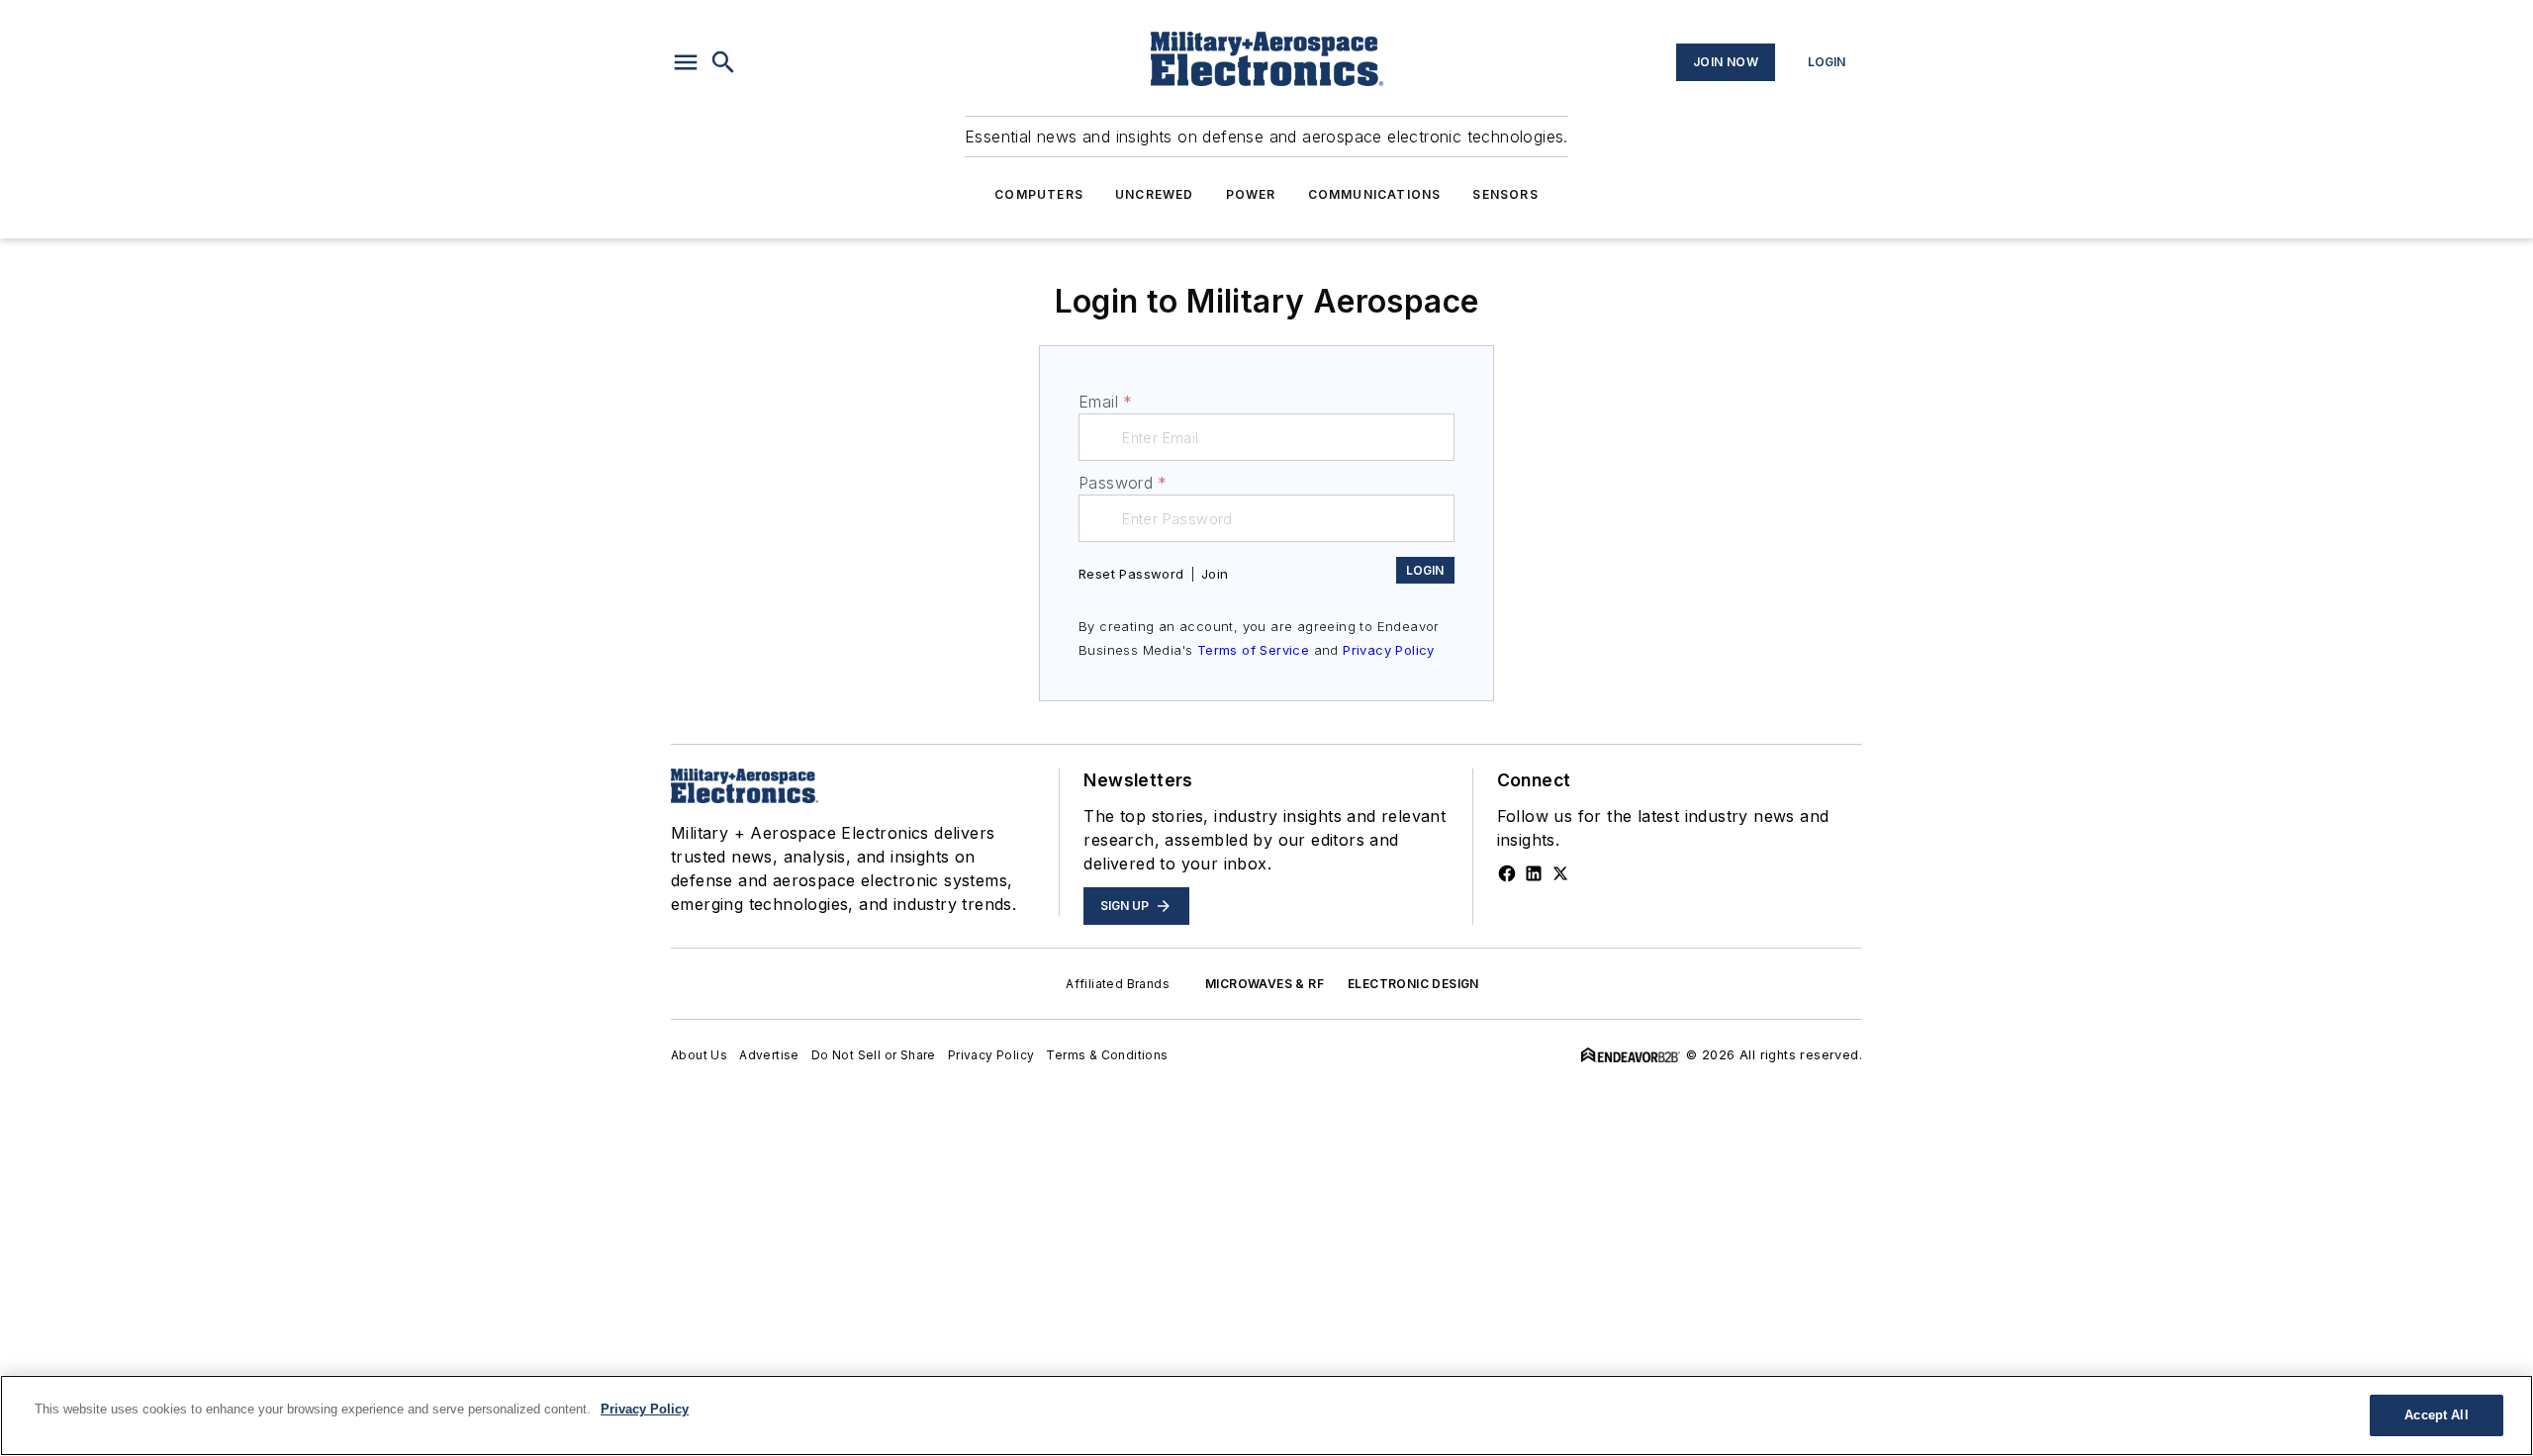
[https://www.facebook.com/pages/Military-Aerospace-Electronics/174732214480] (1507, 873)
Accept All (2436, 1415)
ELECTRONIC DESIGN (1413, 984)
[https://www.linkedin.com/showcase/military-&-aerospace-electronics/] (1534, 873)
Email (1105, 402)
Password (1123, 483)
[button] (686, 62)
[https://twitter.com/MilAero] (1560, 873)
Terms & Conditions (1107, 1055)
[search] (723, 62)
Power (1251, 194)
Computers (1039, 194)
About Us (699, 1055)
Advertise (769, 1055)
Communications (1375, 194)
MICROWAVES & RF (1265, 984)
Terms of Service (1253, 650)
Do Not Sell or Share (874, 1055)
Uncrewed (1155, 194)
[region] (1266, 1415)
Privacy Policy (1389, 650)
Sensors (1505, 194)
